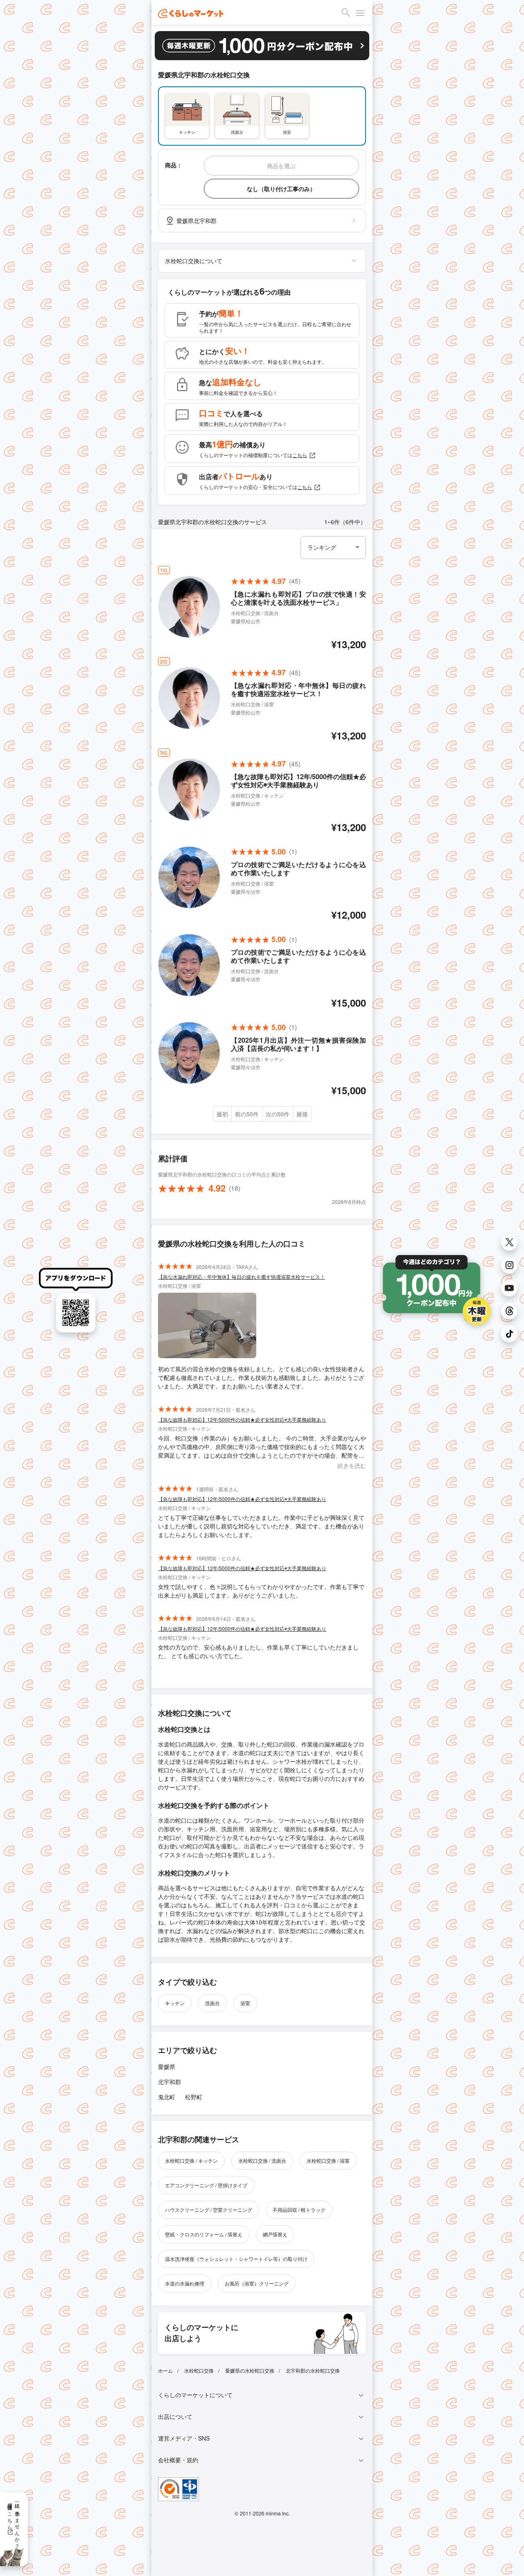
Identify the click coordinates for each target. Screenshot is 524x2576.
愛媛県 (167, 2067)
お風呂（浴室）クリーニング (257, 2283)
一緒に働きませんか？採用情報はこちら (14, 2523)
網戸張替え (275, 2234)
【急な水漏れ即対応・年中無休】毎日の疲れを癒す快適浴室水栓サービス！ (242, 1277)
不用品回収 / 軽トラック (299, 2210)
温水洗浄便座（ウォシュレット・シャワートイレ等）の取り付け (236, 2259)
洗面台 (212, 2003)
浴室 (245, 2003)
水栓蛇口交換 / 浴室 (328, 2160)
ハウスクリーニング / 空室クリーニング (209, 2210)
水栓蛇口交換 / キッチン (191, 2160)
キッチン (175, 2003)
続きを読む (352, 1465)
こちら (300, 455)
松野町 (194, 2097)
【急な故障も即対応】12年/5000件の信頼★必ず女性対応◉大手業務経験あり (242, 1419)
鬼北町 (167, 2097)
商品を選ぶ (281, 166)
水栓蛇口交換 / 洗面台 (262, 2160)
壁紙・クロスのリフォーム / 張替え (204, 2234)
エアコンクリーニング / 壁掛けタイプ (206, 2185)
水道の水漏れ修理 (185, 2283)
